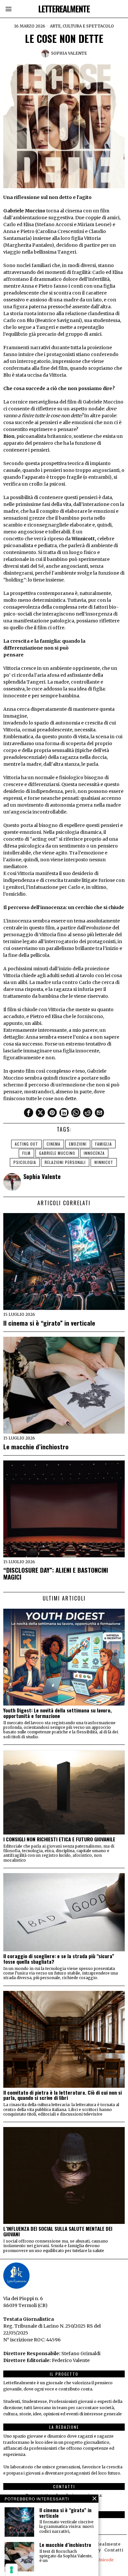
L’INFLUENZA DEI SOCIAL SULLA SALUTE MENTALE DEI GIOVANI (58, 2231)
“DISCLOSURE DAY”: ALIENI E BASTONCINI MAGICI (56, 1573)
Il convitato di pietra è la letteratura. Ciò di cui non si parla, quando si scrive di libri (63, 2095)
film (26, 1153)
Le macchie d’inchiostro (36, 1447)
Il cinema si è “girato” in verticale (49, 1323)
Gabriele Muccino (57, 1153)
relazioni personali (65, 1162)
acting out (26, 1144)
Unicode (105, 2560)
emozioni (78, 1144)
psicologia (25, 1162)
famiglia (104, 1144)
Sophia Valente (69, 53)
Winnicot (104, 1162)
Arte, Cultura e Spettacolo (82, 26)
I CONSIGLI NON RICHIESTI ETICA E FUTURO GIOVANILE (59, 1839)
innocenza (94, 1153)
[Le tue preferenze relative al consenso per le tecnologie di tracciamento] (11, 2570)
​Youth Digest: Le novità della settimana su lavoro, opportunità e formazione (57, 1713)
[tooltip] (29, 1113)
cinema (53, 1144)
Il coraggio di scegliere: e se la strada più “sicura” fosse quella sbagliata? (59, 1959)
